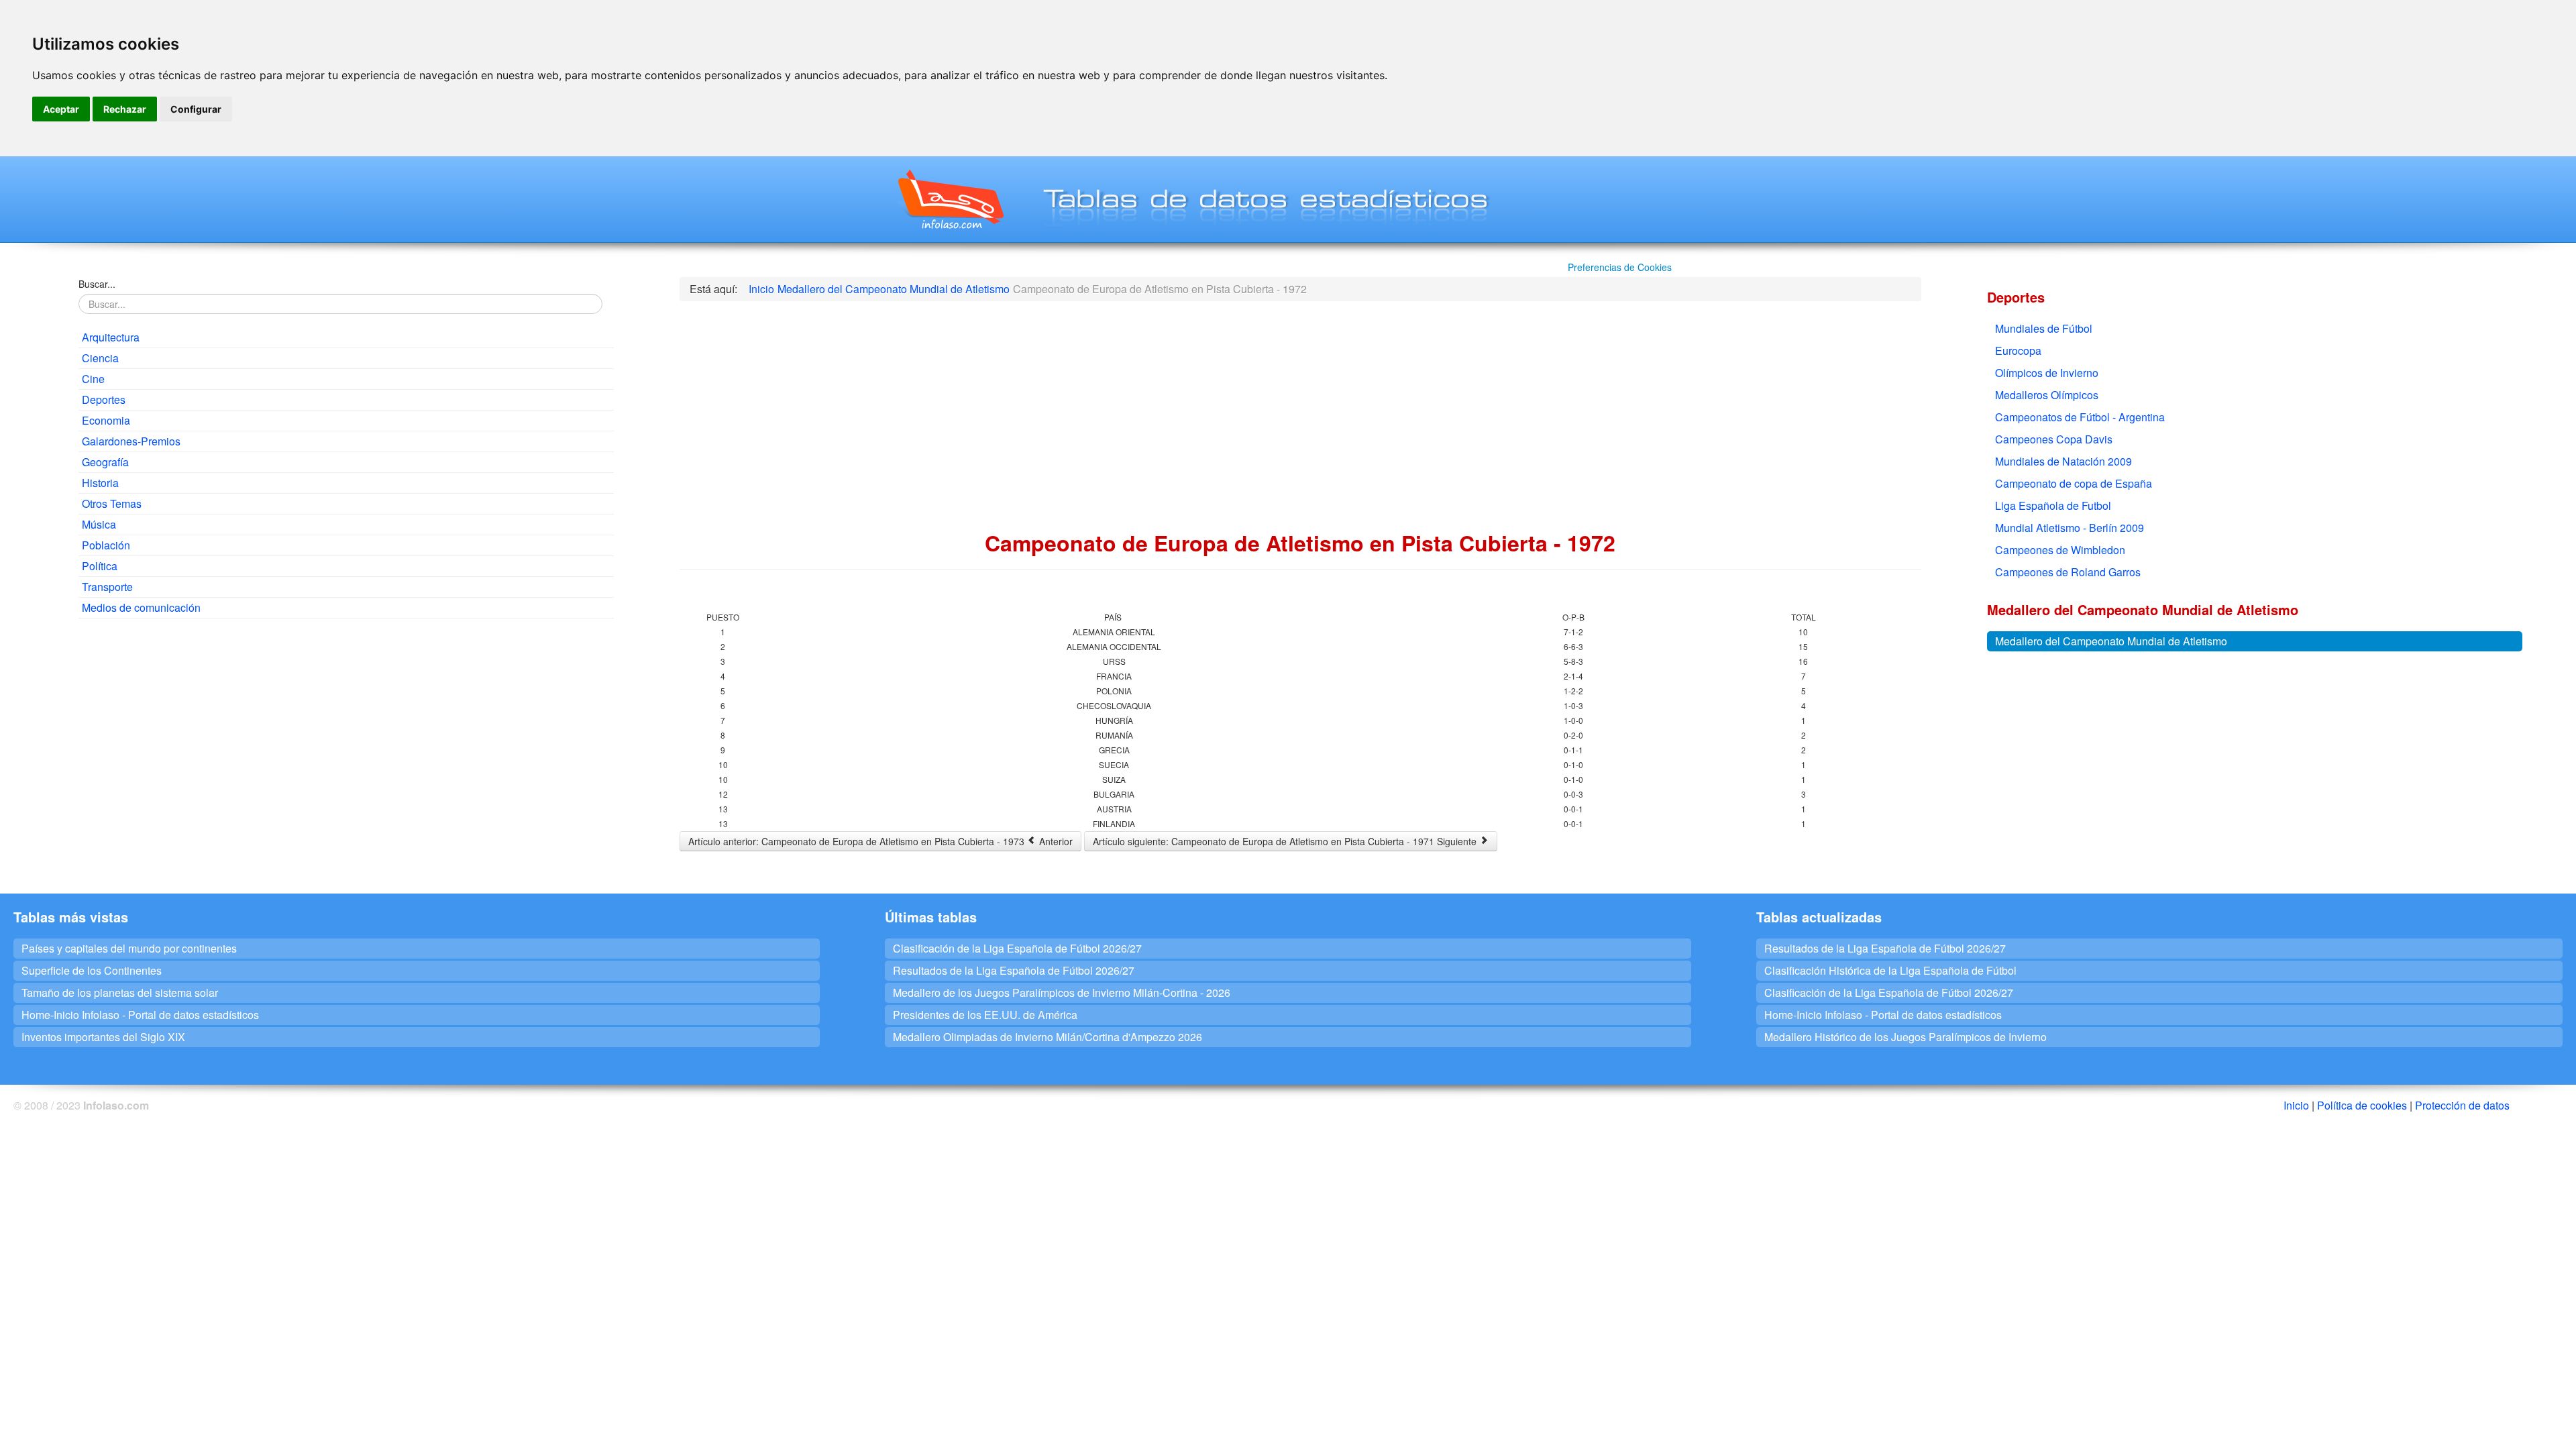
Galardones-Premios (131, 441)
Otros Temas (112, 503)
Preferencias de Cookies (1620, 267)
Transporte (107, 587)
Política (100, 566)
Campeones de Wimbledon (2060, 550)
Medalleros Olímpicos (2047, 395)
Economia (106, 420)
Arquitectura (111, 337)
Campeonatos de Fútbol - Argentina (2080, 417)
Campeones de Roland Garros (2068, 572)
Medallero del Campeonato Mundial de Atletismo (2111, 641)
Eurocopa (2018, 351)
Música (99, 524)
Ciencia (100, 358)
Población (106, 545)
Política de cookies (2362, 1105)
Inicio (2296, 1105)
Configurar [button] (196, 109)
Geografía (105, 462)
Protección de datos (2462, 1105)
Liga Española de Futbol (2053, 505)
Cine (93, 379)
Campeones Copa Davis (2054, 439)
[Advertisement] (346, 726)
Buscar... (97, 284)
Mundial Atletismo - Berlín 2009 (2070, 528)
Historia (100, 483)
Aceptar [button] (61, 109)
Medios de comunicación (141, 607)
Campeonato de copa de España (2074, 483)
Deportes (104, 399)
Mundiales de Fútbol (2044, 328)
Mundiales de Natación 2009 (2063, 461)
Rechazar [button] (125, 109)
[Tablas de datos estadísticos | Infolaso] (950, 199)
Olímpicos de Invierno (2047, 373)
